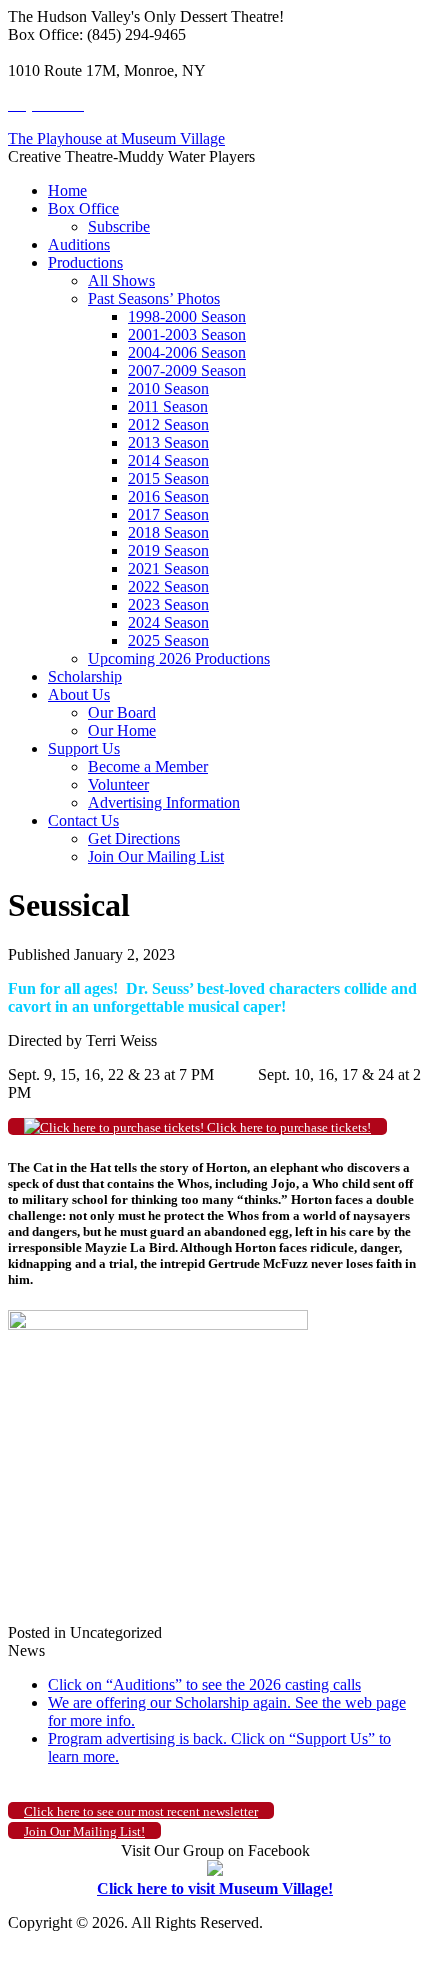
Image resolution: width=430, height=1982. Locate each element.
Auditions (79, 244)
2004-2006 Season (187, 352)
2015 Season (168, 478)
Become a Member (148, 766)
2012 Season (168, 424)
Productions (85, 262)
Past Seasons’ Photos (154, 298)
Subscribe (119, 226)
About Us (79, 694)
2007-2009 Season (187, 370)
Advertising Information (164, 802)
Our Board (122, 712)
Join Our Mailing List (156, 856)
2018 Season (168, 532)
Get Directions (134, 838)
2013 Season (168, 442)
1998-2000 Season (187, 316)
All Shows (121, 280)
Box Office (83, 208)
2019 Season (168, 550)
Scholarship (85, 676)
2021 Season (168, 568)
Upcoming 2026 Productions (179, 658)
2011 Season (168, 406)
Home (67, 190)
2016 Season (168, 496)
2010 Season (168, 388)
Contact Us (83, 820)
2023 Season (168, 604)
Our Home (122, 730)
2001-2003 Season (187, 334)
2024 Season (168, 622)
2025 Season (168, 640)
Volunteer (118, 784)
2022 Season (168, 586)
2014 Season (168, 460)
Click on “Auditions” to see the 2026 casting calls (204, 1684)
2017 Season (168, 514)
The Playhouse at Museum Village (116, 138)
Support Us (84, 748)
